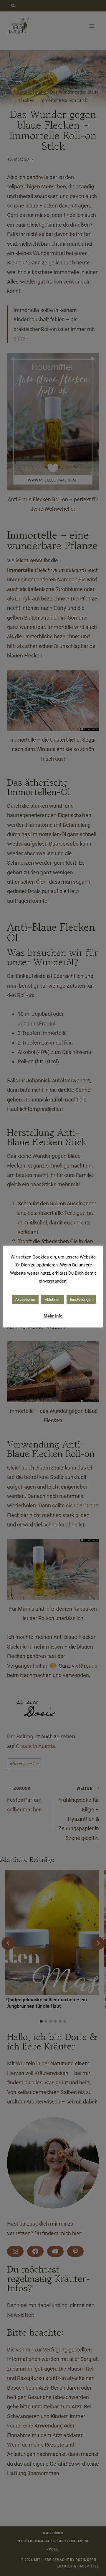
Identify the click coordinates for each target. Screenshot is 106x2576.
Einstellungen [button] (81, 1299)
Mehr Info (53, 1316)
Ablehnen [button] (53, 1299)
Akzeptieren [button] (25, 1299)
